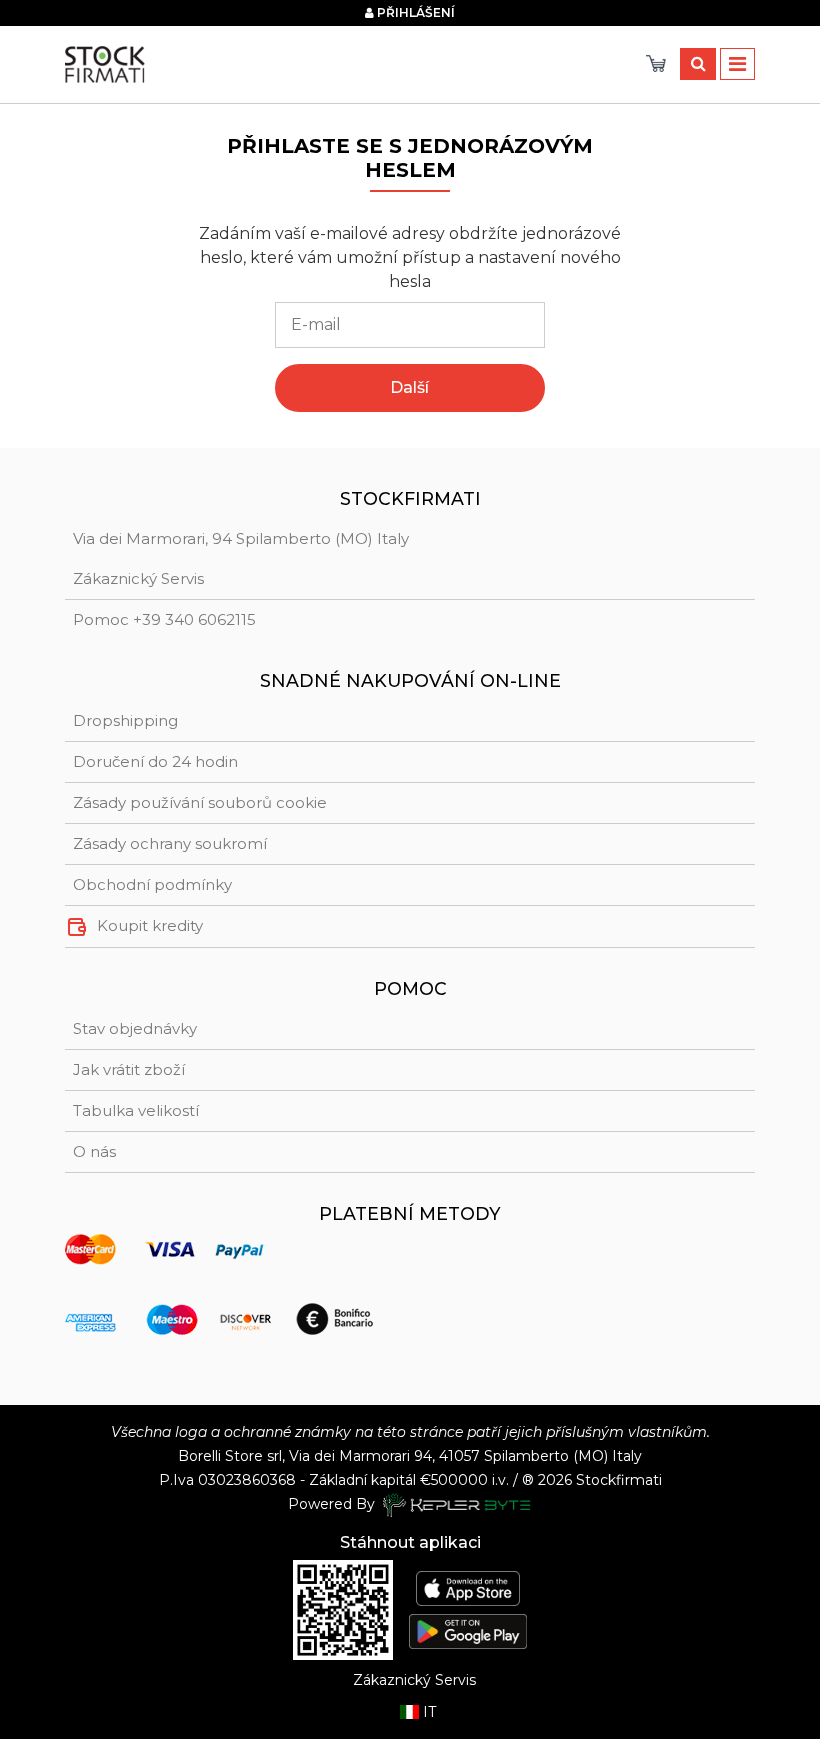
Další (409, 387)
